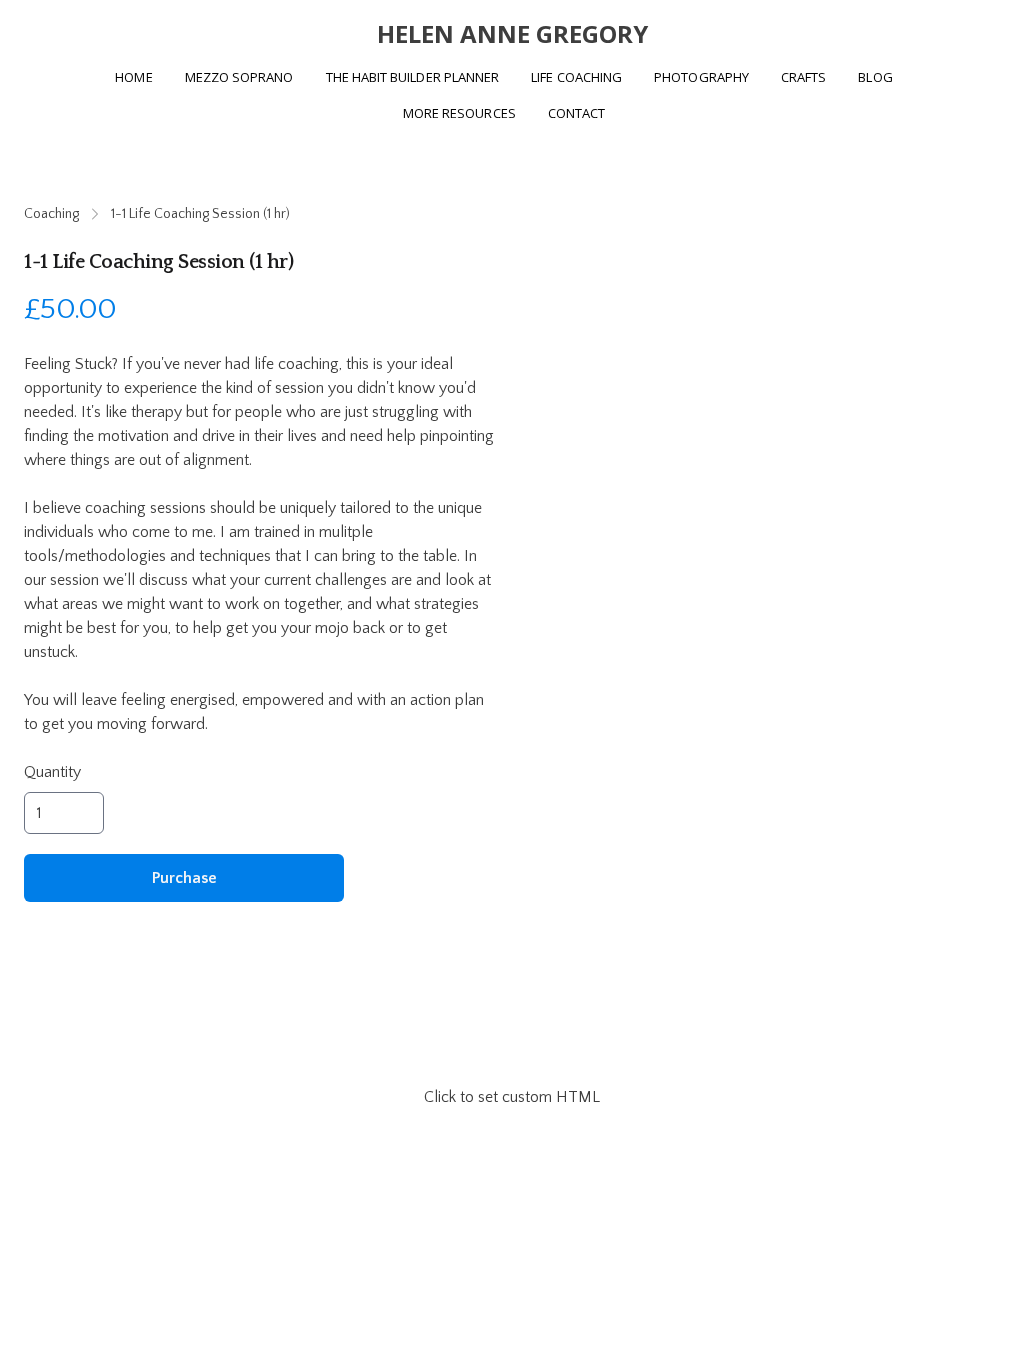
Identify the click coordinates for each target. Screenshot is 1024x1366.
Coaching (51, 214)
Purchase (184, 878)
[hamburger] (64, 32)
